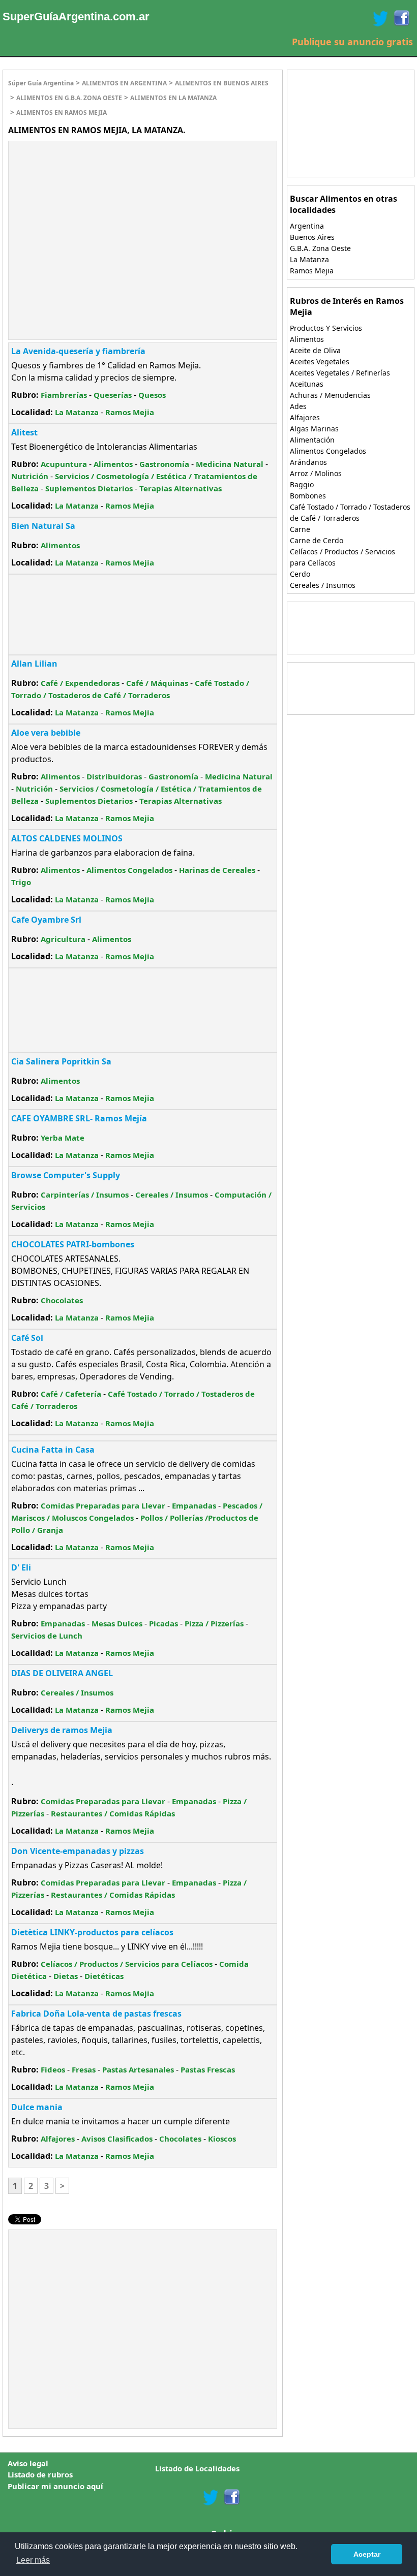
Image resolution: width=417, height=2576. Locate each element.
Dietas (66, 1976)
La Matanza (77, 412)
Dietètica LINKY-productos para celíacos (92, 1932)
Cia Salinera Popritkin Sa (61, 1061)
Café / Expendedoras (80, 683)
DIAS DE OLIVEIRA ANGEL (62, 1673)
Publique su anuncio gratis (352, 42)
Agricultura (63, 939)
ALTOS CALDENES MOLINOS (67, 838)
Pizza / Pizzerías (214, 1623)
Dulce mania (37, 2107)
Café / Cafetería (71, 1394)
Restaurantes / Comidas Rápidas (113, 1813)
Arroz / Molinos (316, 473)
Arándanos (308, 462)
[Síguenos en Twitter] (380, 18)
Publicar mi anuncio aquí (55, 2486)
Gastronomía (164, 464)
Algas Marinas (314, 429)
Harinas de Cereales (217, 870)
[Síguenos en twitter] (211, 2497)
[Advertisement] (94, 215)
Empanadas (194, 1505)
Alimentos (113, 464)
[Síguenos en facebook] (231, 2497)
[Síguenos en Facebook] (401, 18)
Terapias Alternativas (181, 488)
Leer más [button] (33, 2560)
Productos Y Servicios (326, 328)
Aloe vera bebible (46, 733)
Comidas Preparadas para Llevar (103, 1505)
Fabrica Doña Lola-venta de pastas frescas (96, 2014)
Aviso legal (28, 2463)
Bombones (308, 496)
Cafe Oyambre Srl (46, 920)
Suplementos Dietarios (89, 488)
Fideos (53, 2069)
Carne (300, 529)
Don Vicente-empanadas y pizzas (78, 1851)
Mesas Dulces (117, 1623)
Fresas (84, 2069)
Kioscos (222, 2139)
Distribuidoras (114, 776)
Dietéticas (104, 1976)
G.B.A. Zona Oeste (320, 248)
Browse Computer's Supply (66, 1175)
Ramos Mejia (130, 412)
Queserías (113, 395)
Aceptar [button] (367, 2554)
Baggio (302, 484)
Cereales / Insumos (172, 1195)
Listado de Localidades (197, 2468)
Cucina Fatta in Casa (53, 1450)
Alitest (24, 432)
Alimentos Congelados (129, 870)
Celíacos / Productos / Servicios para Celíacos (127, 1964)
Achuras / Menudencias (330, 395)
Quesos (152, 395)
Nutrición (30, 476)
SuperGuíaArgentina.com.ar (76, 17)
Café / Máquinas (157, 683)
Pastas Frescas (208, 2069)
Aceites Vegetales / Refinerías (340, 373)
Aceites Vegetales (320, 362)
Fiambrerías (64, 395)
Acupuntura (64, 464)
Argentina (307, 226)
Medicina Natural (230, 464)
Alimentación (312, 440)
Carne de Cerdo (317, 540)
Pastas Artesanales (138, 2069)
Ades (298, 406)
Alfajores (58, 2139)
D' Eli (21, 1567)
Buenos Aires (312, 237)
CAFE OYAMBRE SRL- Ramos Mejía (79, 1118)
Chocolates (62, 1300)
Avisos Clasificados (117, 2139)
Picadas (163, 1623)
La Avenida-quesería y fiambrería (78, 351)
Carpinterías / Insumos (85, 1195)
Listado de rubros (40, 2474)
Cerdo (300, 574)
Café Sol (27, 1338)
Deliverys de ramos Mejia (62, 1730)
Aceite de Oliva (315, 350)
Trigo (21, 882)
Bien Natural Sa (43, 526)
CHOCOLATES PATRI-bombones (73, 1244)
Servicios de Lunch (47, 1636)
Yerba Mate (63, 1138)
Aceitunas (307, 384)
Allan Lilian (34, 664)
